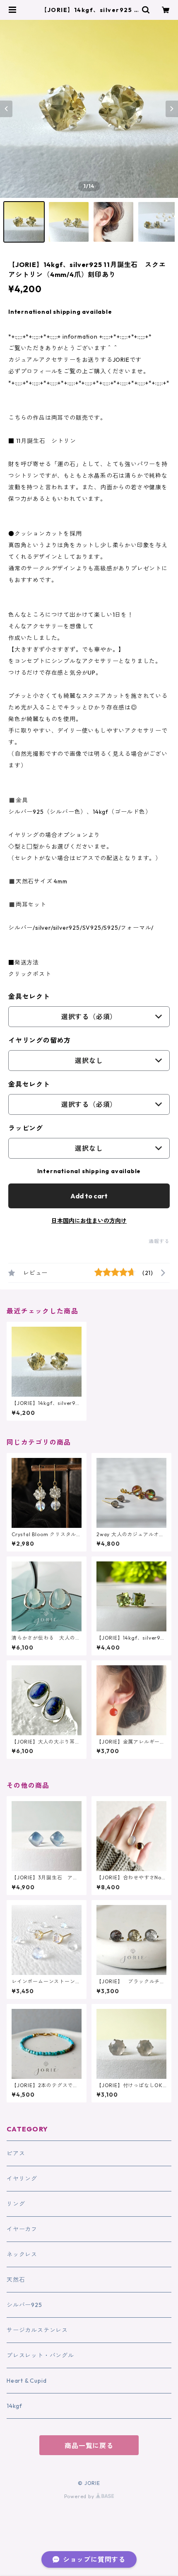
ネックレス (22, 2254)
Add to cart (89, 1196)
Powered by (80, 2496)
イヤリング (22, 2179)
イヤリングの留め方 (40, 1040)
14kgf (14, 2406)
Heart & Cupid (26, 2381)
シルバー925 (24, 2305)
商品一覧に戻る (89, 2446)
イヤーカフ (22, 2229)
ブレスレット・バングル (40, 2355)
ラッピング (26, 1128)
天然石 (16, 2280)
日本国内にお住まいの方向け (89, 1221)
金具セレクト (29, 996)
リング (16, 2204)
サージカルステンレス (37, 2330)
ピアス (16, 2153)
